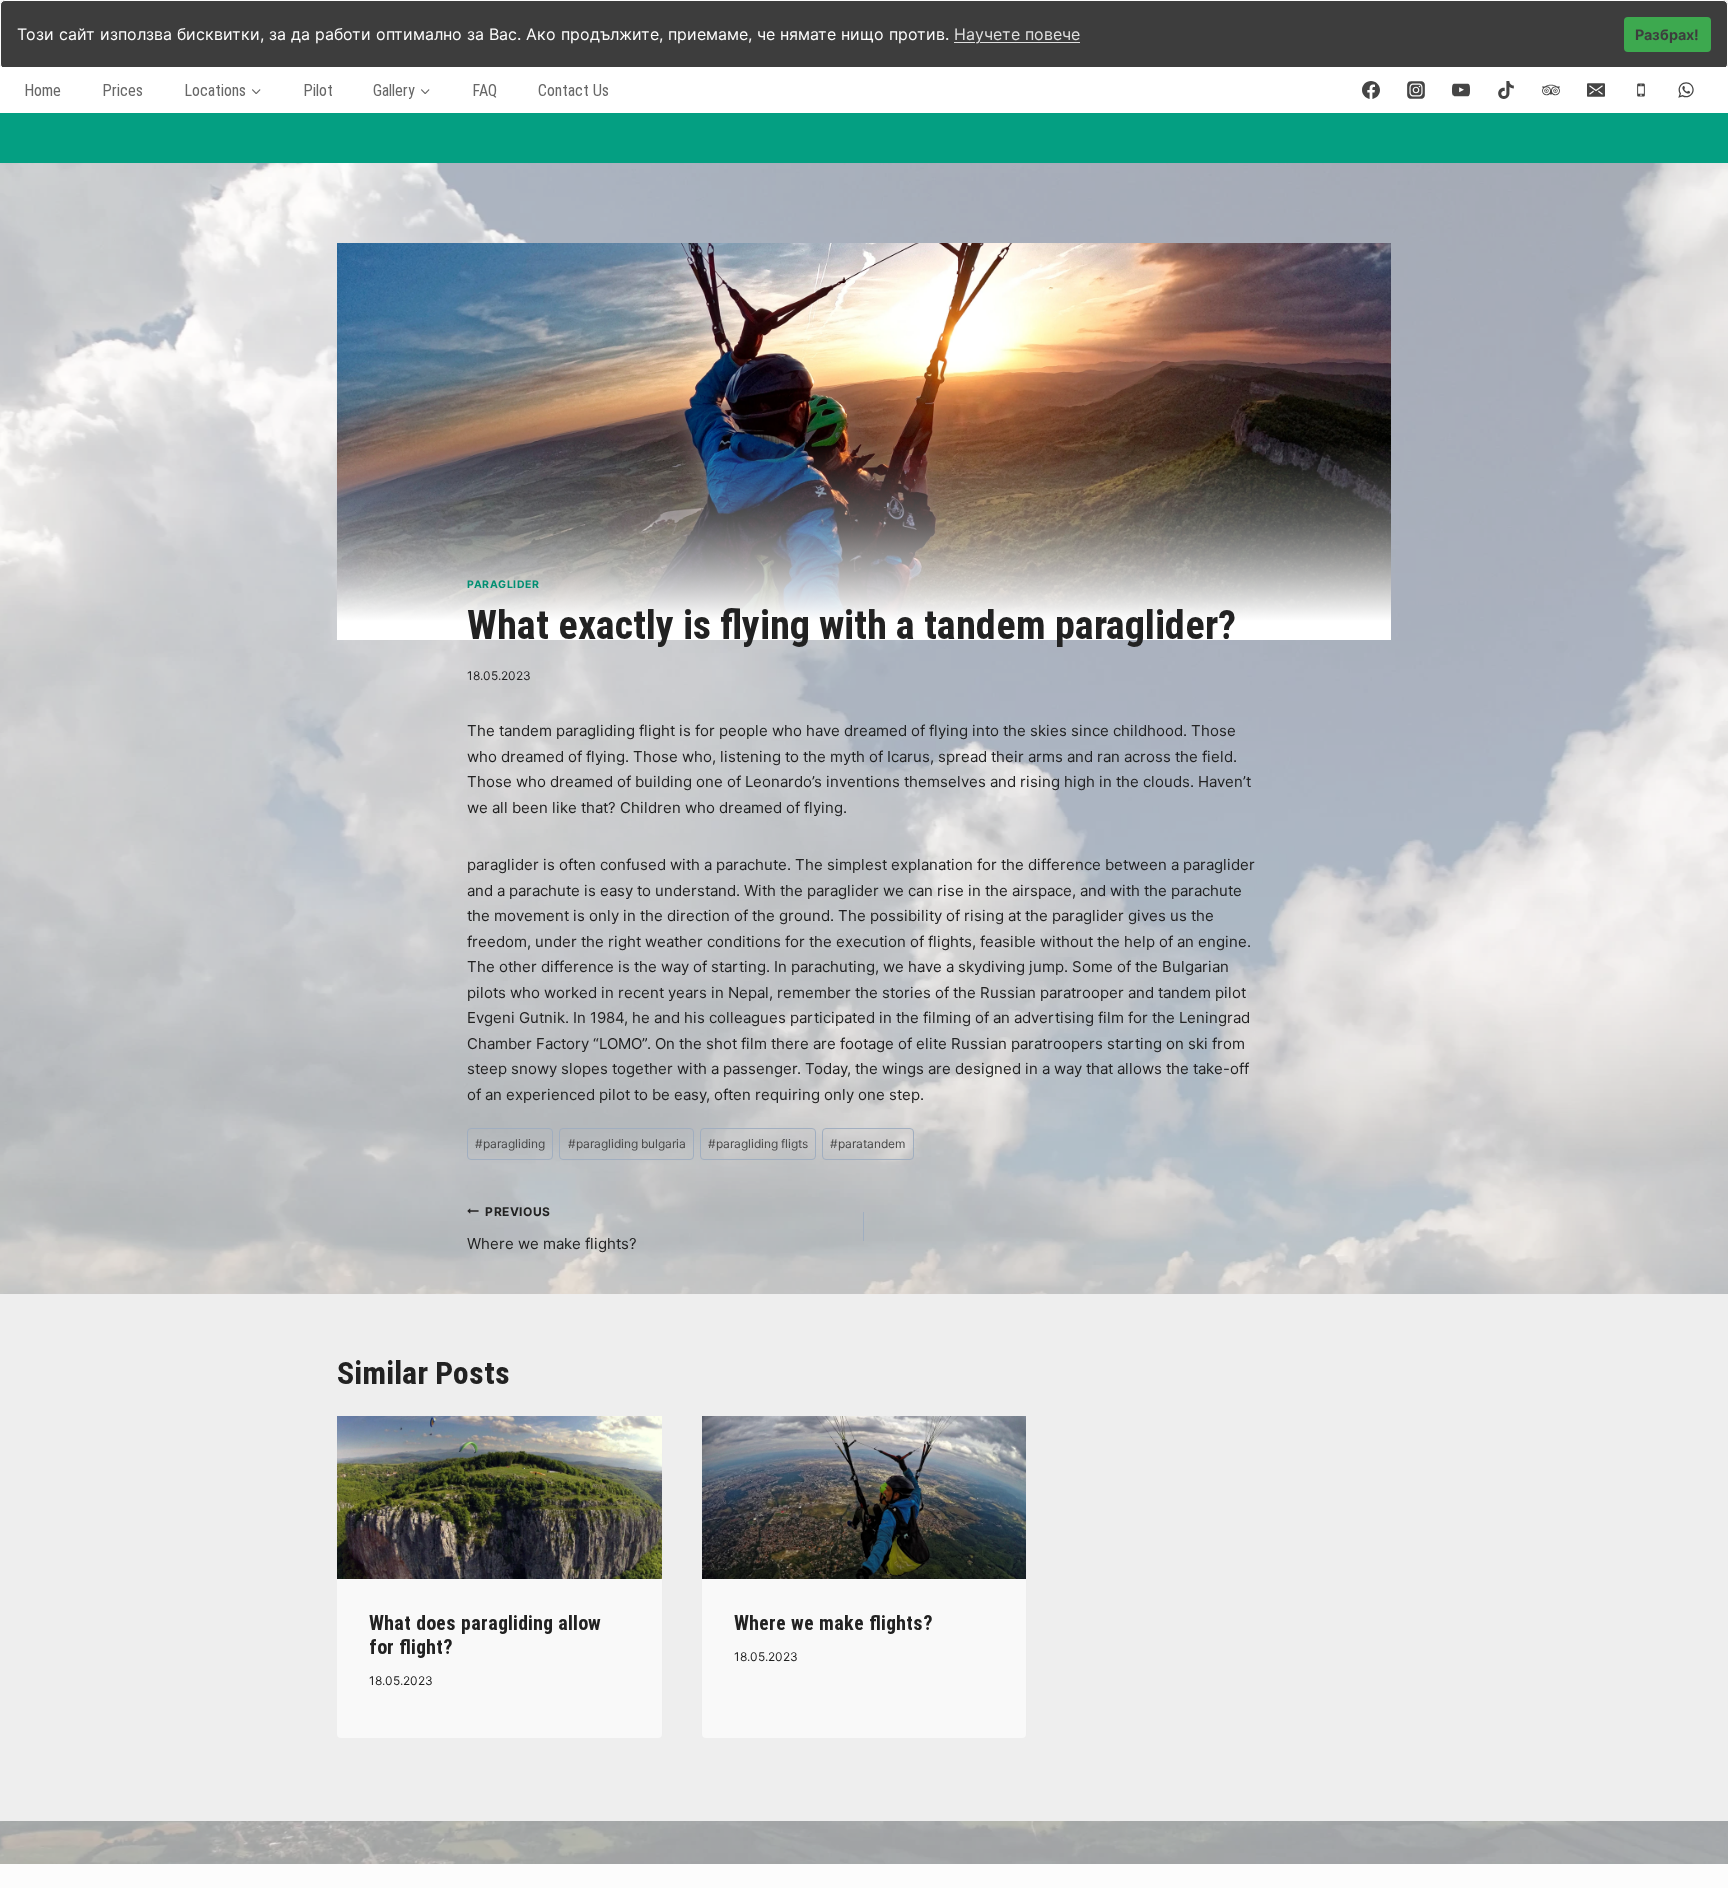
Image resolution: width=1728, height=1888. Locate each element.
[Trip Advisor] (1551, 90)
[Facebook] (1371, 90)
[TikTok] (1506, 90)
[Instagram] (1416, 90)
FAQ (484, 90)
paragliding (510, 1143)
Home (42, 90)
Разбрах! (1667, 34)
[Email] (1596, 90)
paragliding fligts (758, 1143)
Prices (122, 90)
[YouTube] (1461, 90)
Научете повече (1017, 34)
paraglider (503, 584)
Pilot (318, 90)
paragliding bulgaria (627, 1143)
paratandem (867, 1143)
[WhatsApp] (1686, 90)
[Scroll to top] (1686, 1816)
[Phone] (1641, 90)
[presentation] (499, 1497)
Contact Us (573, 90)
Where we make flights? (552, 1228)
